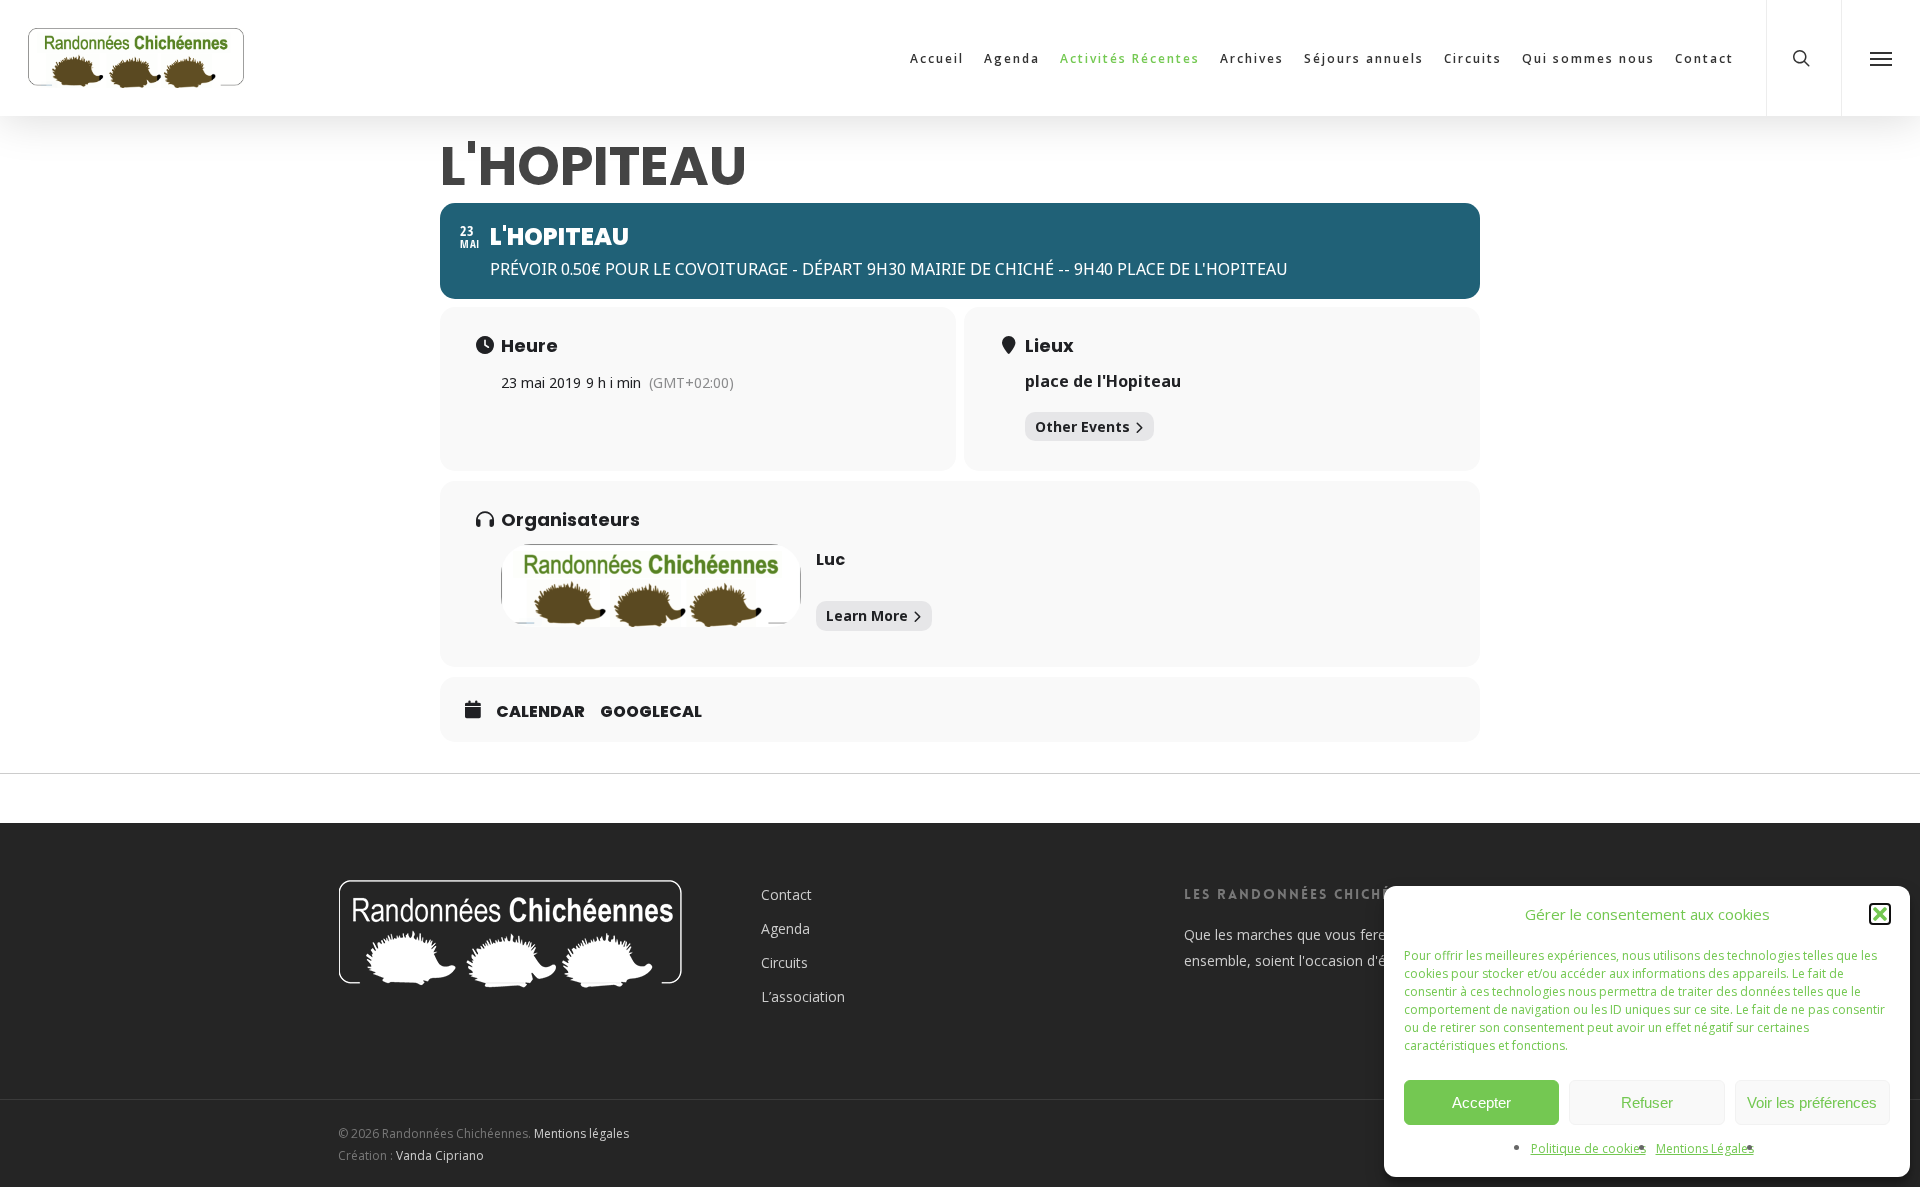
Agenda (785, 928)
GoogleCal (651, 712)
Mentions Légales (1705, 1148)
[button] (1880, 914)
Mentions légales (581, 1133)
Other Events (1082, 426)
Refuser (1647, 1102)
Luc (830, 559)
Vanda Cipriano (440, 1155)
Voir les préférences (1812, 1102)
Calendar (540, 712)
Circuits (784, 962)
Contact (786, 894)
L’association (803, 996)
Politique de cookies (1588, 1148)
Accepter (1481, 1102)
